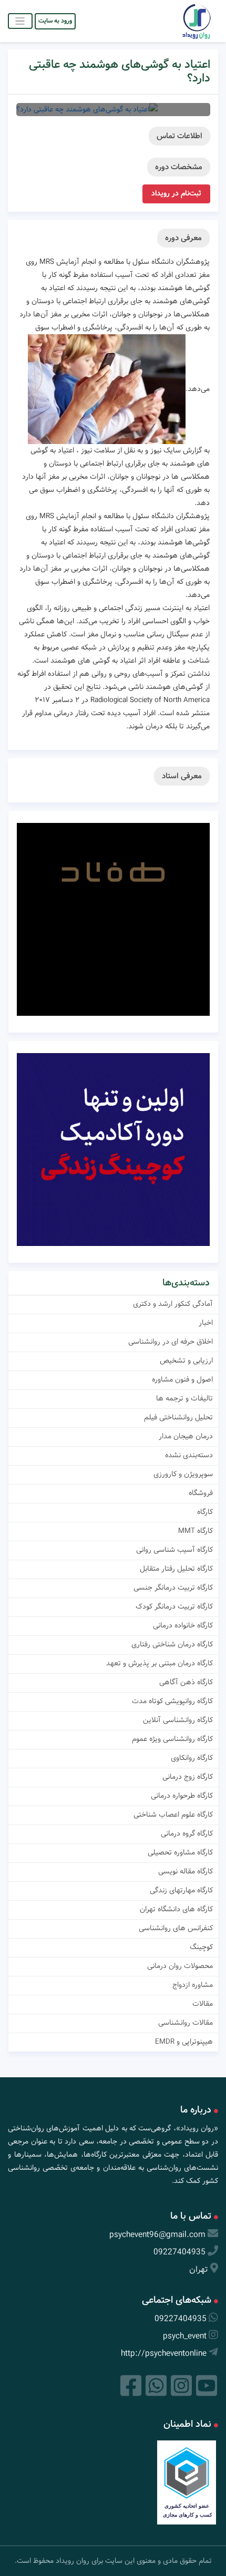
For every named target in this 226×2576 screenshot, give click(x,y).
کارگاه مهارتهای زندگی (181, 1890)
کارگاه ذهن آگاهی (186, 1682)
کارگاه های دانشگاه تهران (176, 1909)
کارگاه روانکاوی (192, 1758)
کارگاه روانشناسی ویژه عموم (172, 1739)
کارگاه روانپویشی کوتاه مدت (172, 1701)
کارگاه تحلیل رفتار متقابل (176, 1569)
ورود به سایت (55, 21)
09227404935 (179, 2252)
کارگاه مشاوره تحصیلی (180, 1852)
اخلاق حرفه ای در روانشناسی (171, 1342)
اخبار (206, 1323)
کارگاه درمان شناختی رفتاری (172, 1644)
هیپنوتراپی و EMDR (184, 2042)
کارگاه (205, 1512)
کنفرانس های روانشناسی (176, 1928)
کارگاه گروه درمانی (187, 1833)
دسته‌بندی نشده (189, 1455)
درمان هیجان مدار (186, 1436)
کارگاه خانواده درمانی (183, 1625)
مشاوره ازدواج (193, 1985)
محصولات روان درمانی (180, 1966)
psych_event (185, 2336)
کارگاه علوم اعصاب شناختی (173, 1815)
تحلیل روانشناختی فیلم (178, 1417)
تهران (199, 2269)
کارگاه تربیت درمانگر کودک (174, 1606)
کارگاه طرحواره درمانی (182, 1796)
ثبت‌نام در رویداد (176, 193)
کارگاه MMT (196, 1531)
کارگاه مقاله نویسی (186, 1871)
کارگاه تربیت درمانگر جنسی (173, 1588)
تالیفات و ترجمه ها (184, 1398)
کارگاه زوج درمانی (188, 1777)
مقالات (203, 2004)
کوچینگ (201, 1947)
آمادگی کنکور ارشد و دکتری (173, 1304)
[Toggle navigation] (20, 21)
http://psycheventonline (164, 2353)
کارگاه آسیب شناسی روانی (174, 1550)
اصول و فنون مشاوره (182, 1379)
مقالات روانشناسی (186, 2023)
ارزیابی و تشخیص (186, 1361)
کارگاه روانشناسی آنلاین (178, 1720)
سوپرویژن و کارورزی (183, 1474)
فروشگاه (201, 1493)
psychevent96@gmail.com (157, 2235)
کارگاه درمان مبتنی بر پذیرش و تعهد (160, 1663)
